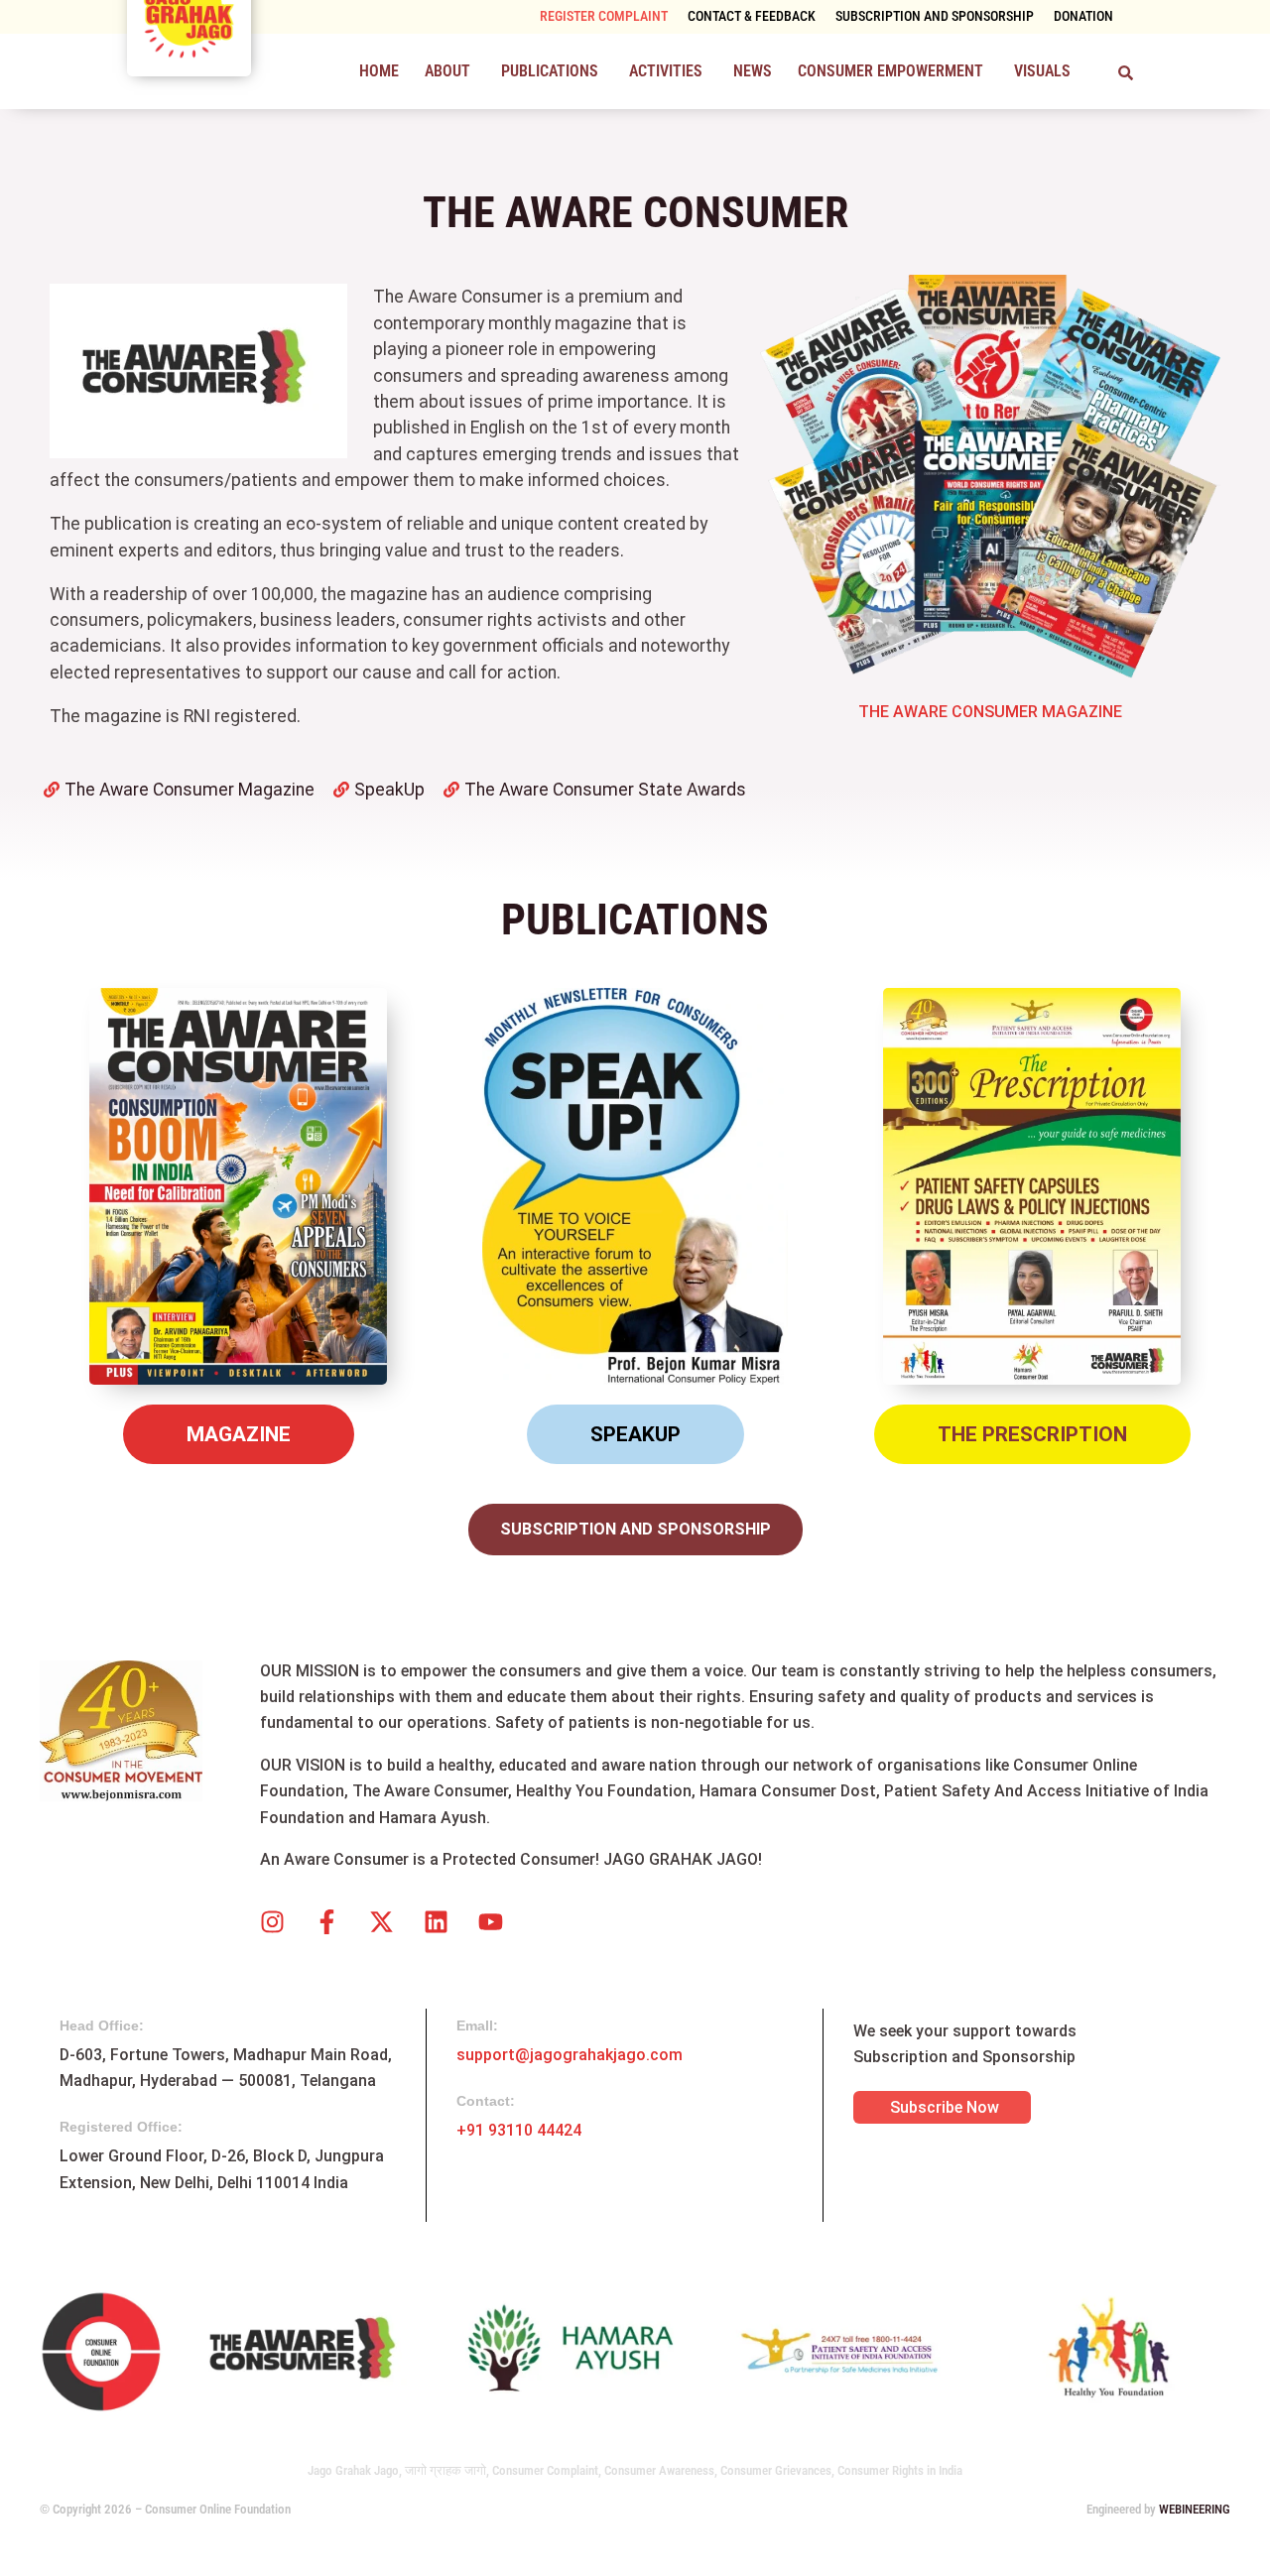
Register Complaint (604, 16)
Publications (550, 71)
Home (379, 71)
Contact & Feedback (752, 16)
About (447, 71)
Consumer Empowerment (890, 71)
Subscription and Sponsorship (935, 16)
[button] (450, 71)
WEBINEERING (1195, 2509)
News (753, 71)
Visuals (1042, 71)
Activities (666, 71)
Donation (1083, 16)
